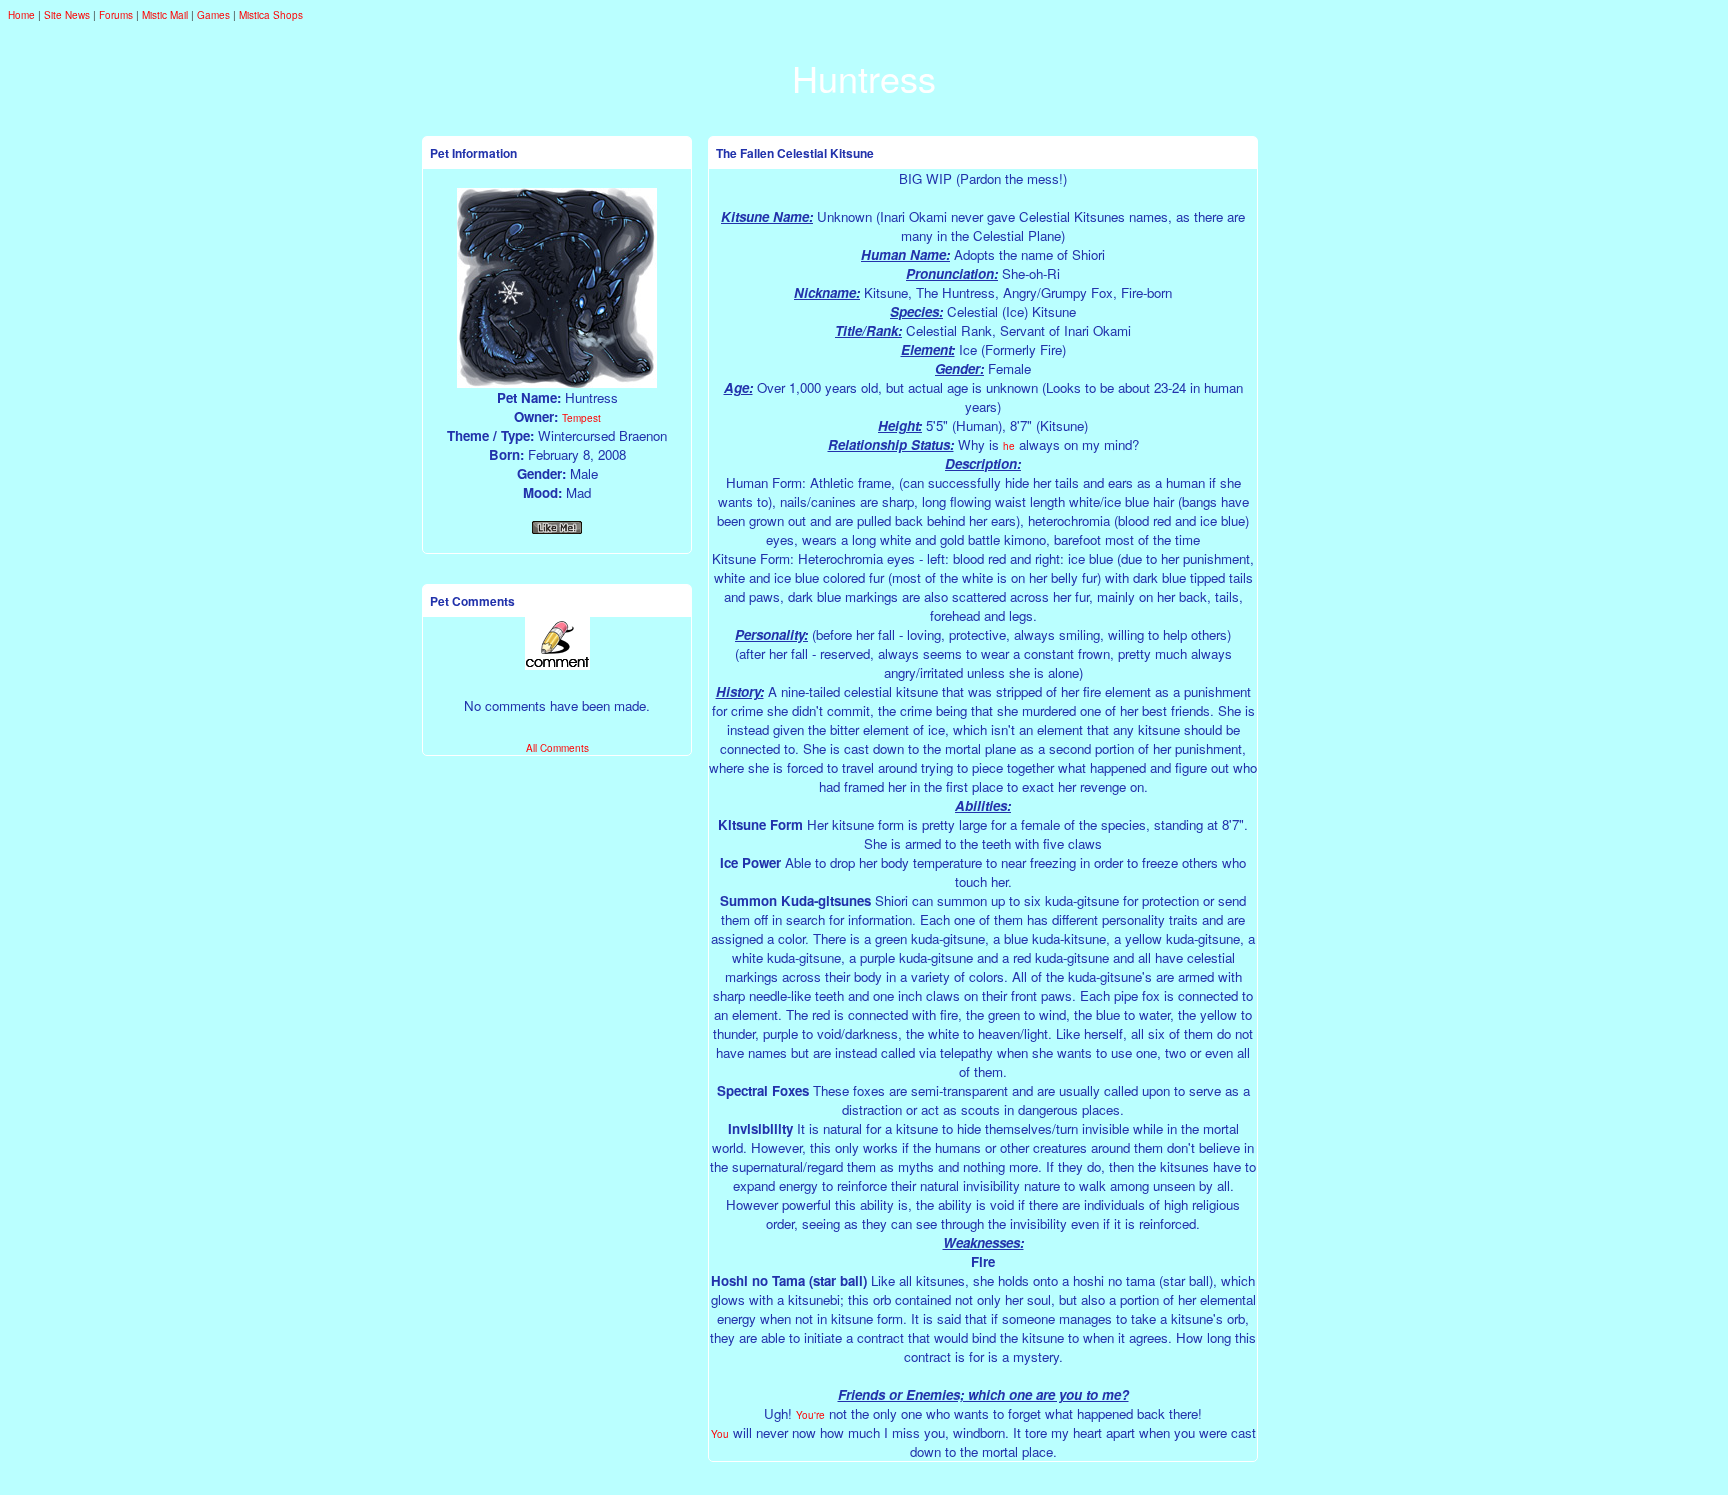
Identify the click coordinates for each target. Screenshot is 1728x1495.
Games (213, 15)
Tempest (581, 418)
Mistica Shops (271, 15)
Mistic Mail (165, 15)
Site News (67, 15)
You (720, 1434)
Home (21, 15)
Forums (116, 15)
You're (810, 1415)
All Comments (557, 748)
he (1009, 446)
